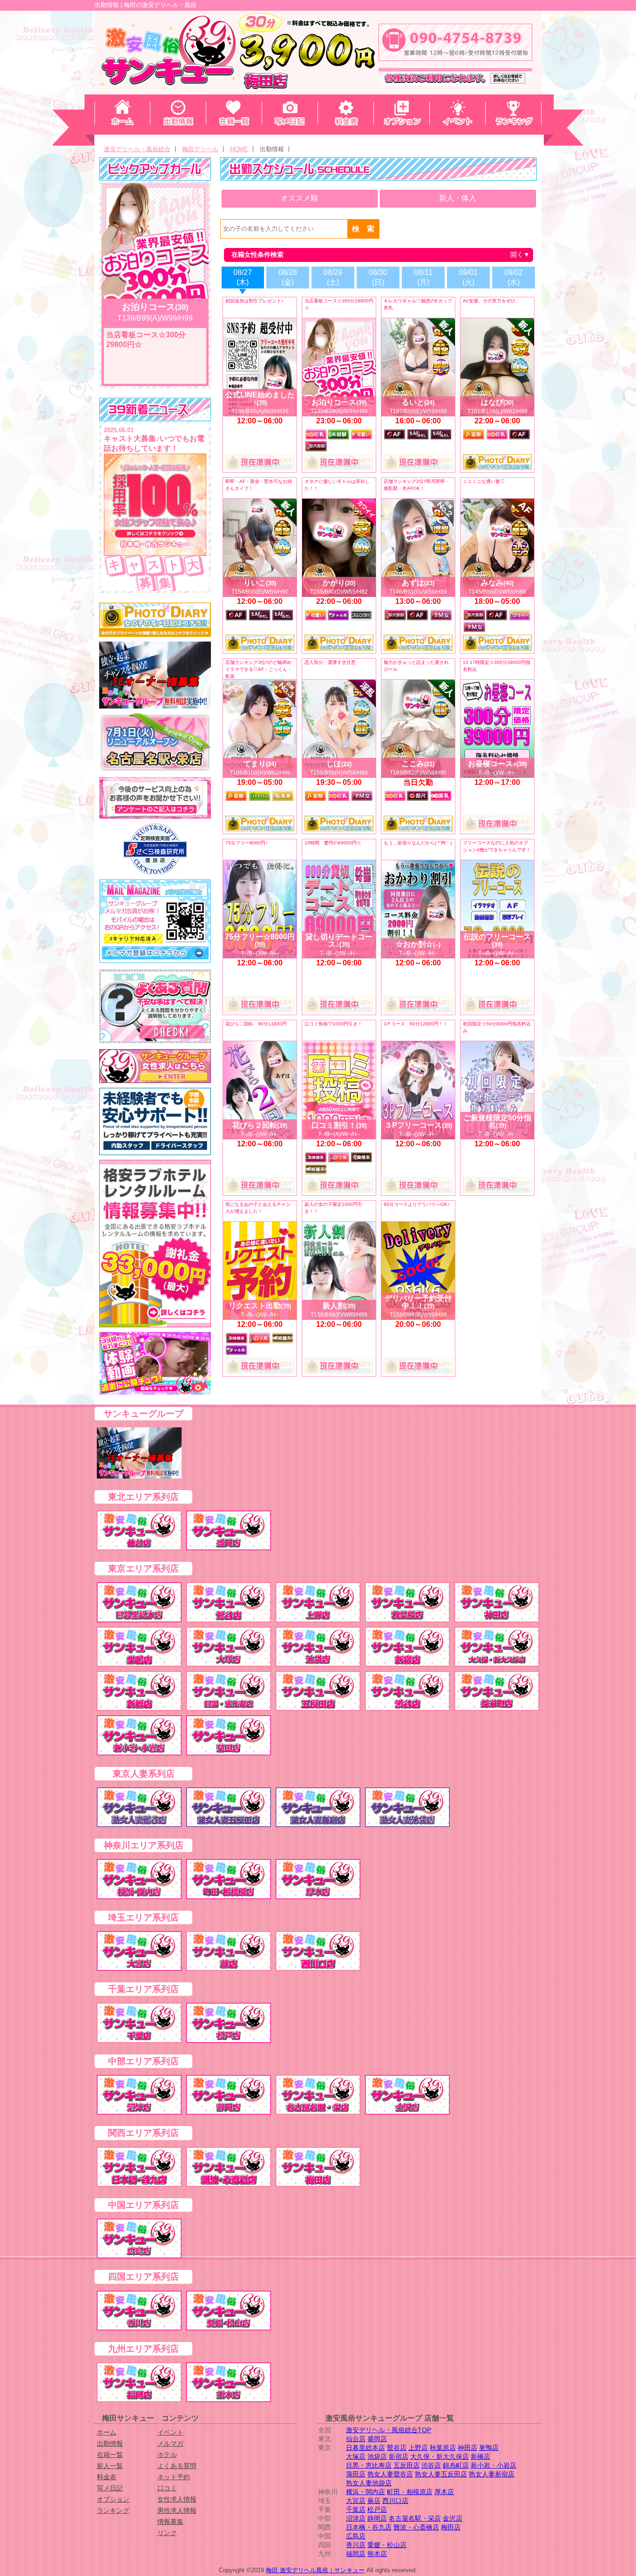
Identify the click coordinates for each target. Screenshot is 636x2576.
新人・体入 (458, 198)
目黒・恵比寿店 (369, 2465)
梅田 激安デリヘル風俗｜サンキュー (315, 2570)
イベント (170, 2432)
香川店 (356, 2545)
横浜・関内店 (365, 2492)
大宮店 (356, 2501)
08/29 (333, 277)
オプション (113, 2499)
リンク (167, 2533)
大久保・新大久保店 (440, 2456)
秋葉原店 (443, 2448)
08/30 (378, 277)
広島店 (356, 2536)
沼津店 (356, 2518)
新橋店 (480, 2456)
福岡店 (356, 2554)
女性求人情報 (177, 2499)
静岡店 (377, 2518)
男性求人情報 (177, 2510)
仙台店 (356, 2439)
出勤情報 (110, 2443)
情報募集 (170, 2522)
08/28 (288, 277)
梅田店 (451, 2527)
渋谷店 (431, 2465)
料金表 (107, 2477)
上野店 (418, 2448)
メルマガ (170, 2443)
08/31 (423, 277)
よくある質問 (177, 2466)
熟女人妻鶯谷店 (390, 2474)
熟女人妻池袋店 (369, 2483)
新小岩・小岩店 (494, 2465)
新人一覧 (110, 2466)
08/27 (243, 277)
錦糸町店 (456, 2465)
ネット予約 (174, 2477)
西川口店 (395, 2501)
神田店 (467, 2448)
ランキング (113, 2510)
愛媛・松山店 (387, 2545)
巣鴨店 (489, 2448)
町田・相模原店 (410, 2492)
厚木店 (444, 2492)
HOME (239, 149)
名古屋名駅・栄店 (415, 2518)
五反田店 (406, 2465)
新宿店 (399, 2456)
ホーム (107, 2432)
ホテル (167, 2455)
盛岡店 (377, 2439)
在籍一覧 (110, 2455)
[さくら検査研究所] (155, 849)
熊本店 (377, 2554)
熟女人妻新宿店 (492, 2474)
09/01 (468, 277)
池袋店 (377, 2456)
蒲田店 (356, 2474)
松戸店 (377, 2509)
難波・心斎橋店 (416, 2527)
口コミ (167, 2488)
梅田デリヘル (200, 149)
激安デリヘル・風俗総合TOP (389, 2430)
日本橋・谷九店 (369, 2527)
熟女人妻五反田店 (441, 2474)
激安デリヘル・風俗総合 (137, 149)
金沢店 (453, 2518)
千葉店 (356, 2509)
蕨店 (374, 2501)
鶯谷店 (397, 2448)
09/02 (514, 277)
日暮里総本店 (365, 2448)
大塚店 (356, 2456)
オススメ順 (299, 198)
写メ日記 (110, 2488)
